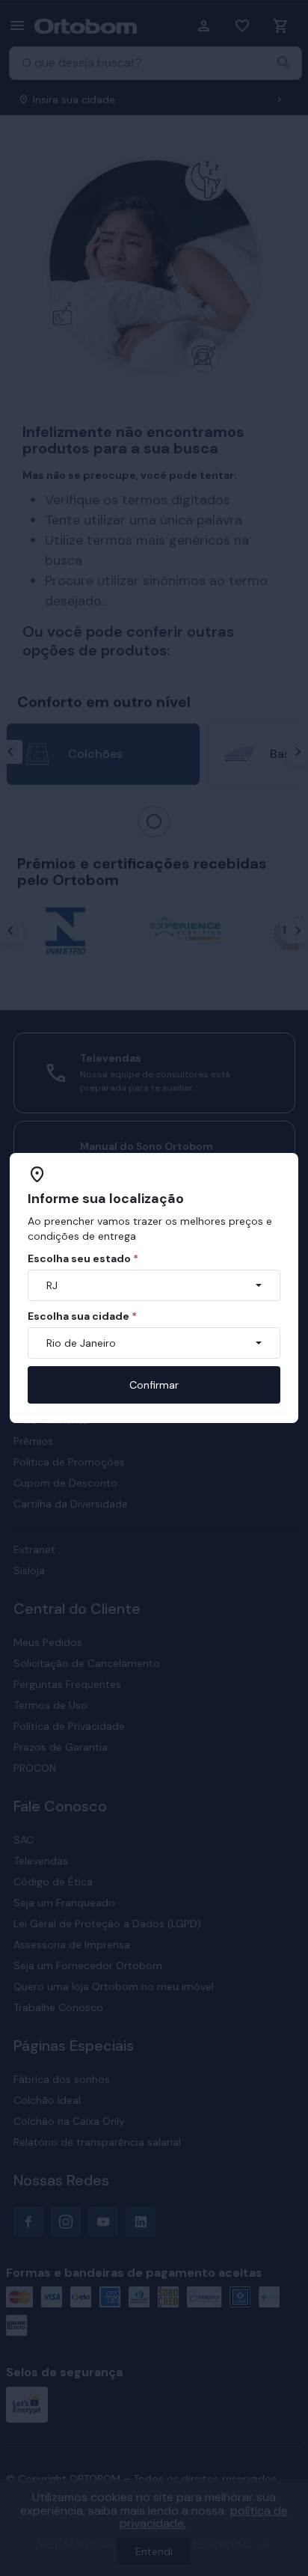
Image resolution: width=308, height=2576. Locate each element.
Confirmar (154, 1385)
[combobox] (154, 1285)
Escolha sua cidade (82, 1316)
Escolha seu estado (83, 1258)
